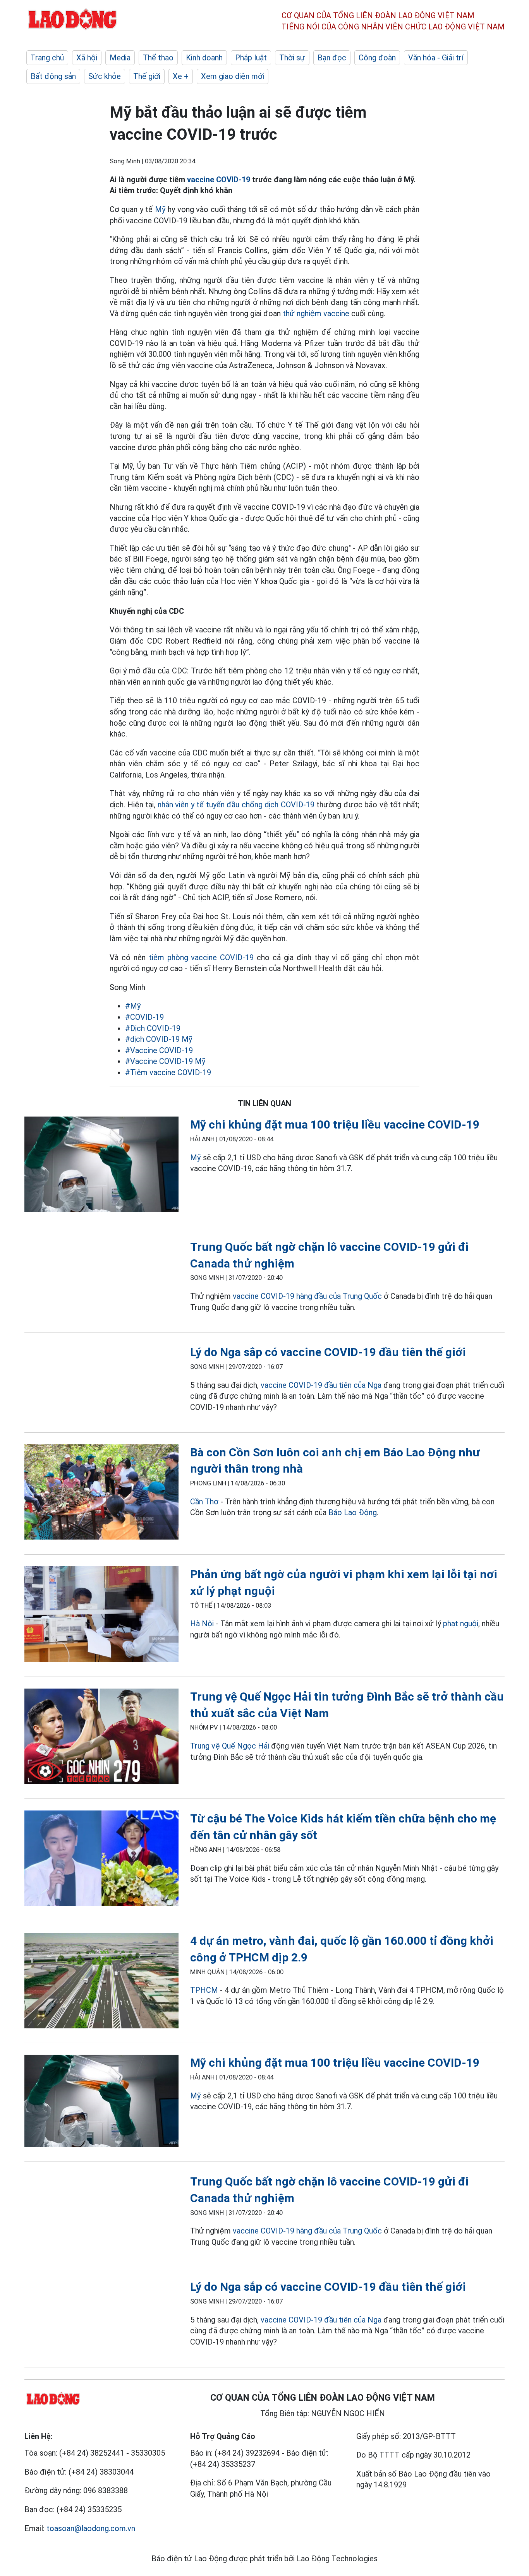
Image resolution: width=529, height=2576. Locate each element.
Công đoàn (377, 58)
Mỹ (160, 209)
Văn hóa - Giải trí (436, 58)
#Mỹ (133, 1006)
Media (120, 58)
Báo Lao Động (353, 1512)
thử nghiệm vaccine (316, 313)
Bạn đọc (332, 58)
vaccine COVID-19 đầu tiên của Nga (321, 1385)
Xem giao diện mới (233, 76)
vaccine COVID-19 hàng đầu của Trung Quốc (307, 1296)
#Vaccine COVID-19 (159, 1050)
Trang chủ (47, 58)
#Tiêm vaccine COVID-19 (168, 1072)
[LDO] (101, 1166)
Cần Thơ (204, 1502)
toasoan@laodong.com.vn (91, 2528)
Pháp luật (251, 58)
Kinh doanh (204, 58)
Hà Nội (202, 1624)
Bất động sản (53, 76)
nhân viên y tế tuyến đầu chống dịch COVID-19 (236, 805)
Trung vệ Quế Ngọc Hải (230, 1746)
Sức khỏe (105, 76)
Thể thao (158, 58)
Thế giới (147, 76)
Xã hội (87, 58)
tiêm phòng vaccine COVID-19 (201, 957)
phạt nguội (461, 1624)
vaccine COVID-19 (219, 180)
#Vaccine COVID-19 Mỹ (165, 1061)
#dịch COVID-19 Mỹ (159, 1039)
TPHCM (204, 1990)
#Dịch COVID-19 (153, 1028)
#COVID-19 (144, 1017)
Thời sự (292, 58)
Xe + (181, 76)
